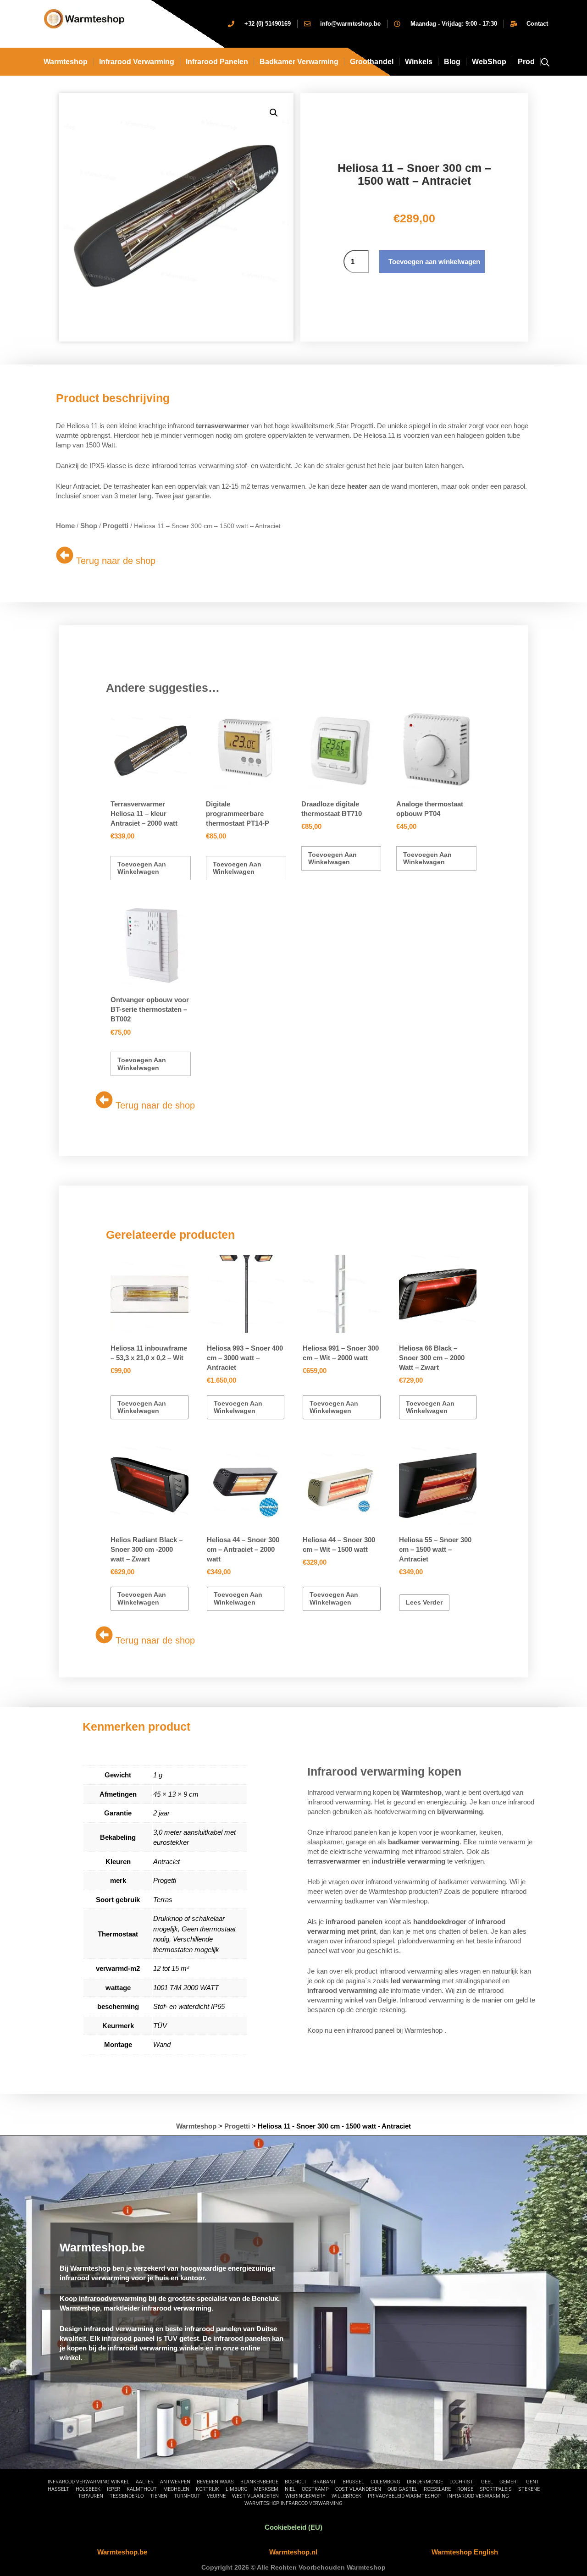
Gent (533, 2482)
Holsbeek (88, 2489)
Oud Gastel (402, 2489)
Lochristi (462, 2482)
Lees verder (424, 1602)
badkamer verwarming (424, 1842)
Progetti (116, 526)
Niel (290, 2489)
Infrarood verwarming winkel (89, 2482)
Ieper (114, 2489)
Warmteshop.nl (293, 2552)
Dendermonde (425, 2482)
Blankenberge (259, 2482)
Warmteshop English (465, 2552)
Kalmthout (142, 2489)
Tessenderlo (127, 2496)
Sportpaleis (496, 2489)
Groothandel (372, 62)
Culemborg (385, 2482)
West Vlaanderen (255, 2496)
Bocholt (296, 2482)
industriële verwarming (408, 1861)
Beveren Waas (215, 2482)
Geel (487, 2482)
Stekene (529, 2489)
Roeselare (437, 2489)
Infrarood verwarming (478, 2496)
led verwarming (415, 1981)
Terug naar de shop (116, 561)
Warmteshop (66, 62)
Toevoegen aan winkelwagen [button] (142, 868)
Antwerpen (175, 2482)
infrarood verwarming (137, 62)
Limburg (237, 2489)
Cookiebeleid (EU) (293, 2527)
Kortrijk (208, 2489)
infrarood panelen (354, 1922)
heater (357, 486)
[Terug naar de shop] (65, 555)
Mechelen (176, 2489)
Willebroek (346, 2496)
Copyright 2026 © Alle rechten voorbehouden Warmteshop (293, 2567)
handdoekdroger (440, 1922)
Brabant (325, 2482)
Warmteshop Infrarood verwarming (293, 2503)
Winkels (419, 62)
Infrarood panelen (217, 62)
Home (65, 526)
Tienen (159, 2496)
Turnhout (187, 2496)
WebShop (489, 62)
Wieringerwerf (305, 2496)
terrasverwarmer (222, 426)
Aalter (145, 2482)
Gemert (509, 2482)
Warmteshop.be (122, 2552)
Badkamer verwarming (299, 62)
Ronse (465, 2489)
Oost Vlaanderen (358, 2489)
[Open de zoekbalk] (545, 62)
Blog (452, 62)
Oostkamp (315, 2489)
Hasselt (58, 2489)
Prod (526, 62)
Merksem (266, 2489)
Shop (89, 526)
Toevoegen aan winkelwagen (434, 262)
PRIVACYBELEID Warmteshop (404, 2496)
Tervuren (91, 2496)
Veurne (216, 2496)
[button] (274, 113)
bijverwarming (460, 1812)
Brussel (353, 2482)
